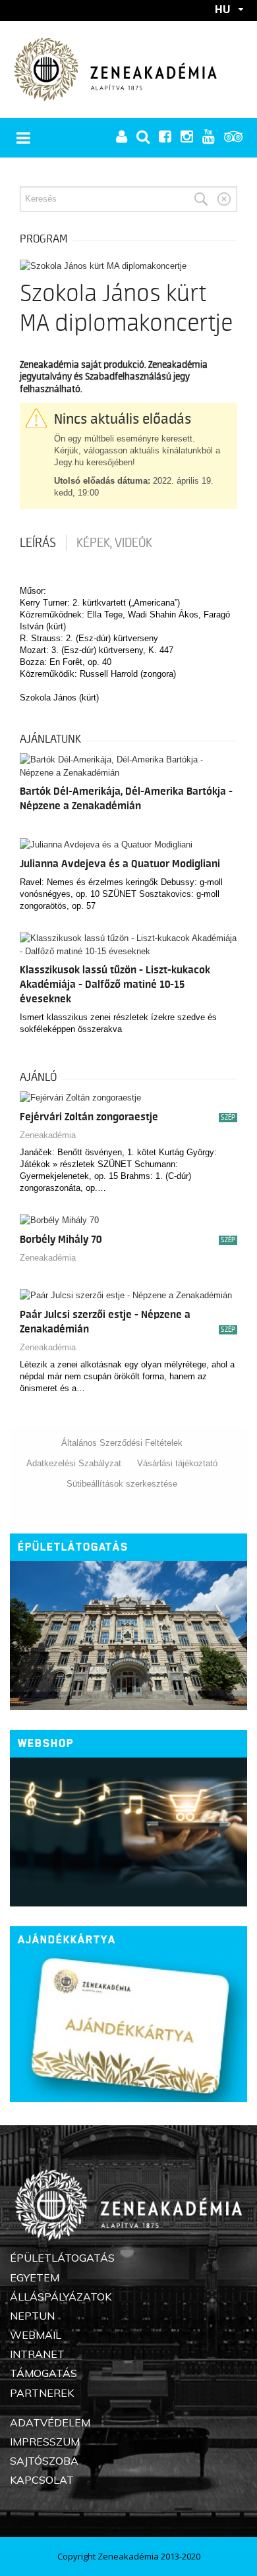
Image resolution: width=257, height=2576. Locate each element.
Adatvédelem (50, 2422)
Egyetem (35, 2277)
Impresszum (45, 2442)
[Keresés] (201, 199)
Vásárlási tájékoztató (177, 1463)
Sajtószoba (44, 2461)
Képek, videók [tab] (114, 543)
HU (223, 9)
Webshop (46, 1743)
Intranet (37, 2354)
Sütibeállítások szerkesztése (122, 1484)
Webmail (36, 2335)
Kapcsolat (42, 2480)
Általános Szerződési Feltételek (122, 1443)
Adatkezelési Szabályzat (74, 1463)
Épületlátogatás (73, 1547)
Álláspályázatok (61, 2297)
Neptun (32, 2316)
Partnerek (42, 2393)
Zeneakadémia (48, 1135)
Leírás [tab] (38, 543)
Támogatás (43, 2373)
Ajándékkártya (67, 1940)
